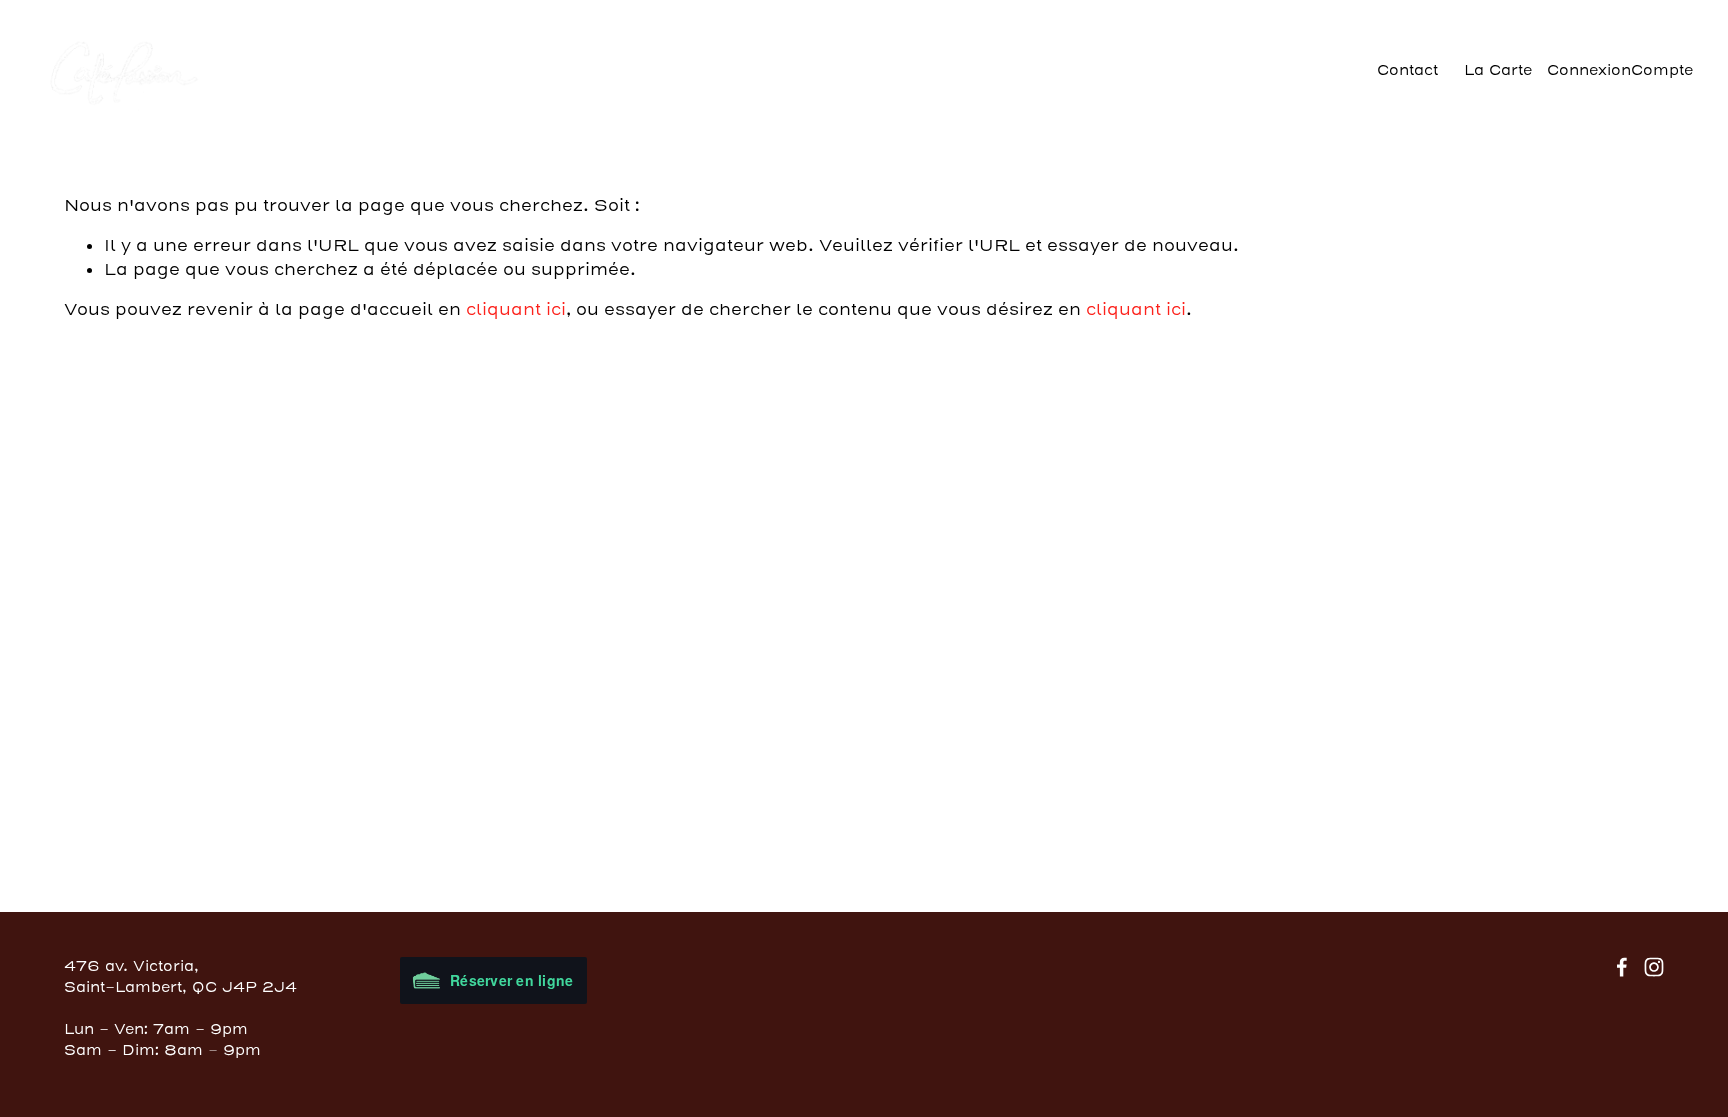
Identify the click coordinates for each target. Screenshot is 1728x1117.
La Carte (1498, 70)
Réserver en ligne (511, 980)
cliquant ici (516, 309)
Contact (1407, 70)
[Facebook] (1622, 967)
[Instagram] (1654, 967)
